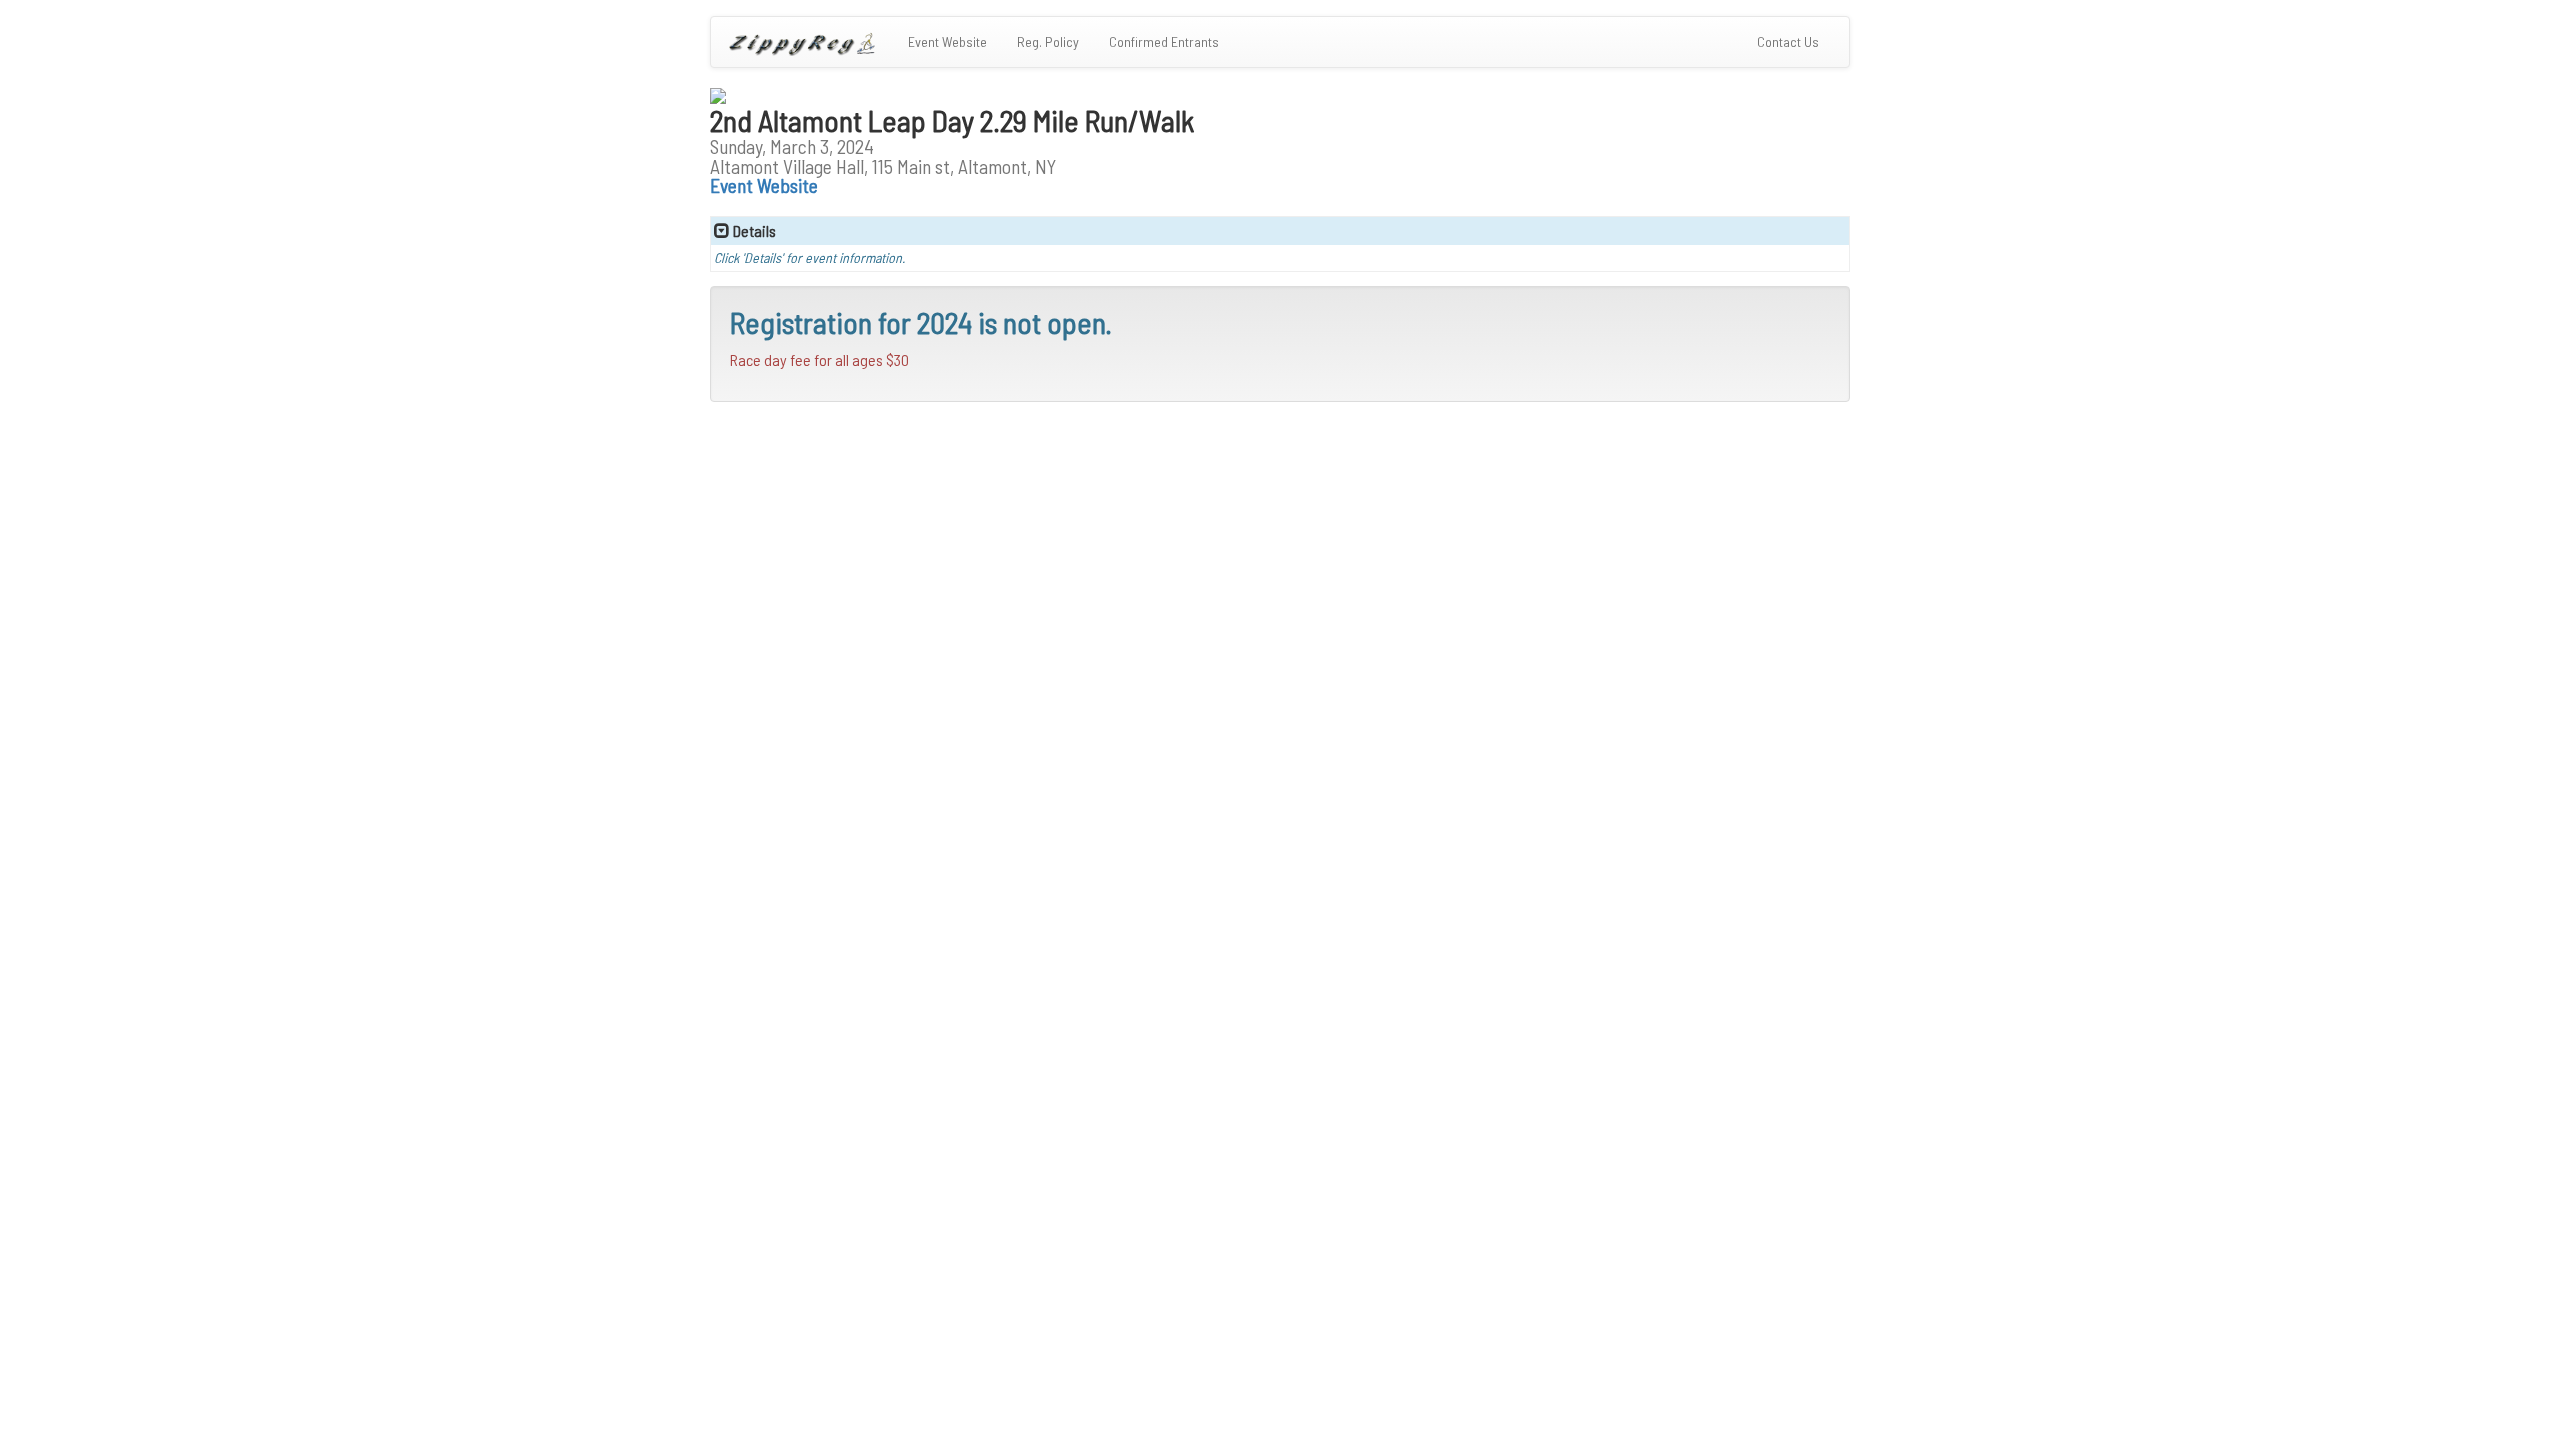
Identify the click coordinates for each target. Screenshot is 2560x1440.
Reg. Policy (1048, 41)
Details (753, 230)
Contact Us (1795, 41)
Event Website (947, 41)
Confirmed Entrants (1164, 41)
